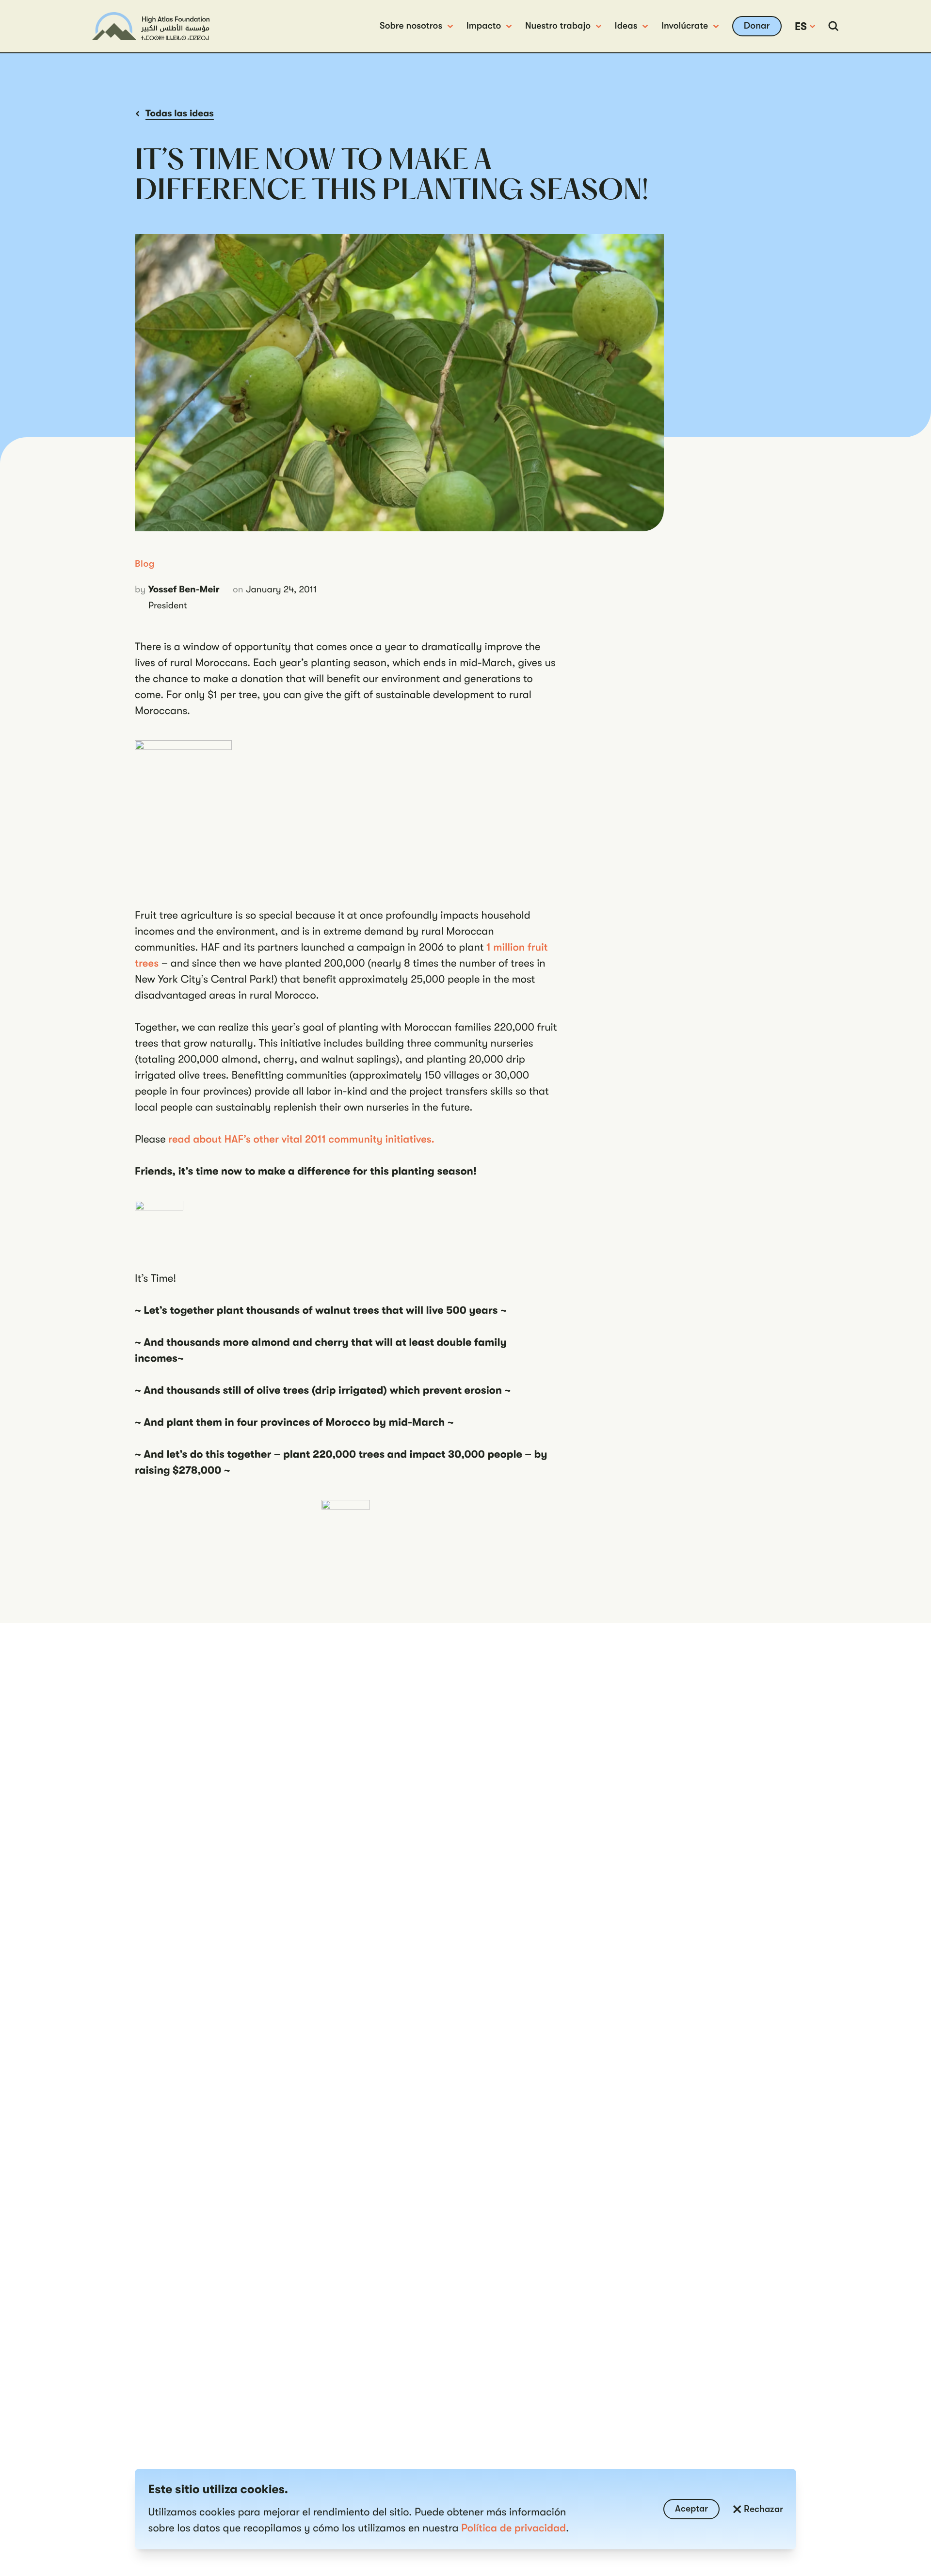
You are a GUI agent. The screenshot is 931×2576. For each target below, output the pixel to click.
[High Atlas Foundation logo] (151, 26)
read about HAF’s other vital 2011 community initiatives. (301, 1139)
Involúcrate (685, 26)
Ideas (626, 26)
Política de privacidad (514, 2528)
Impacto (484, 26)
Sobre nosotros (411, 26)
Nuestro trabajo (558, 26)
